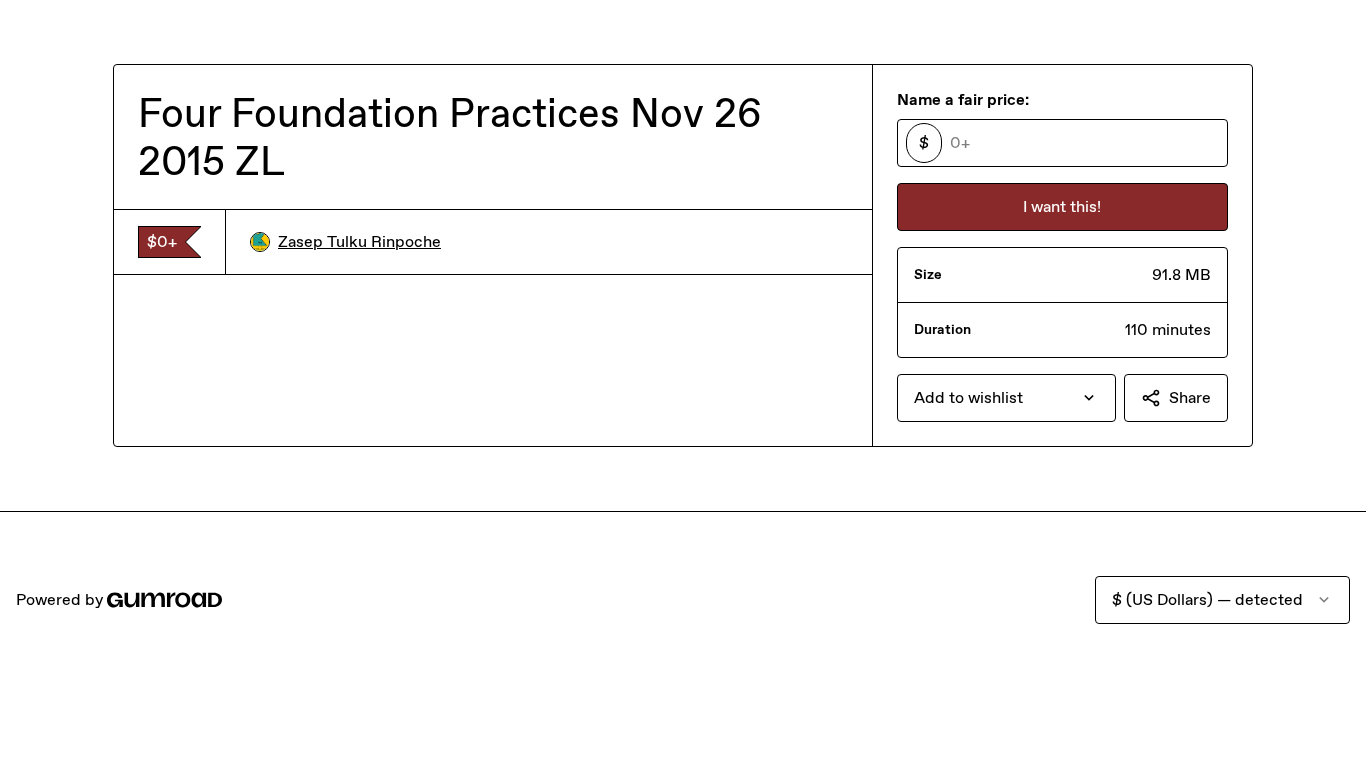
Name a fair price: (963, 99)
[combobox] (1006, 398)
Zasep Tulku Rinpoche (359, 241)
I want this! (1062, 206)
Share (1190, 397)
